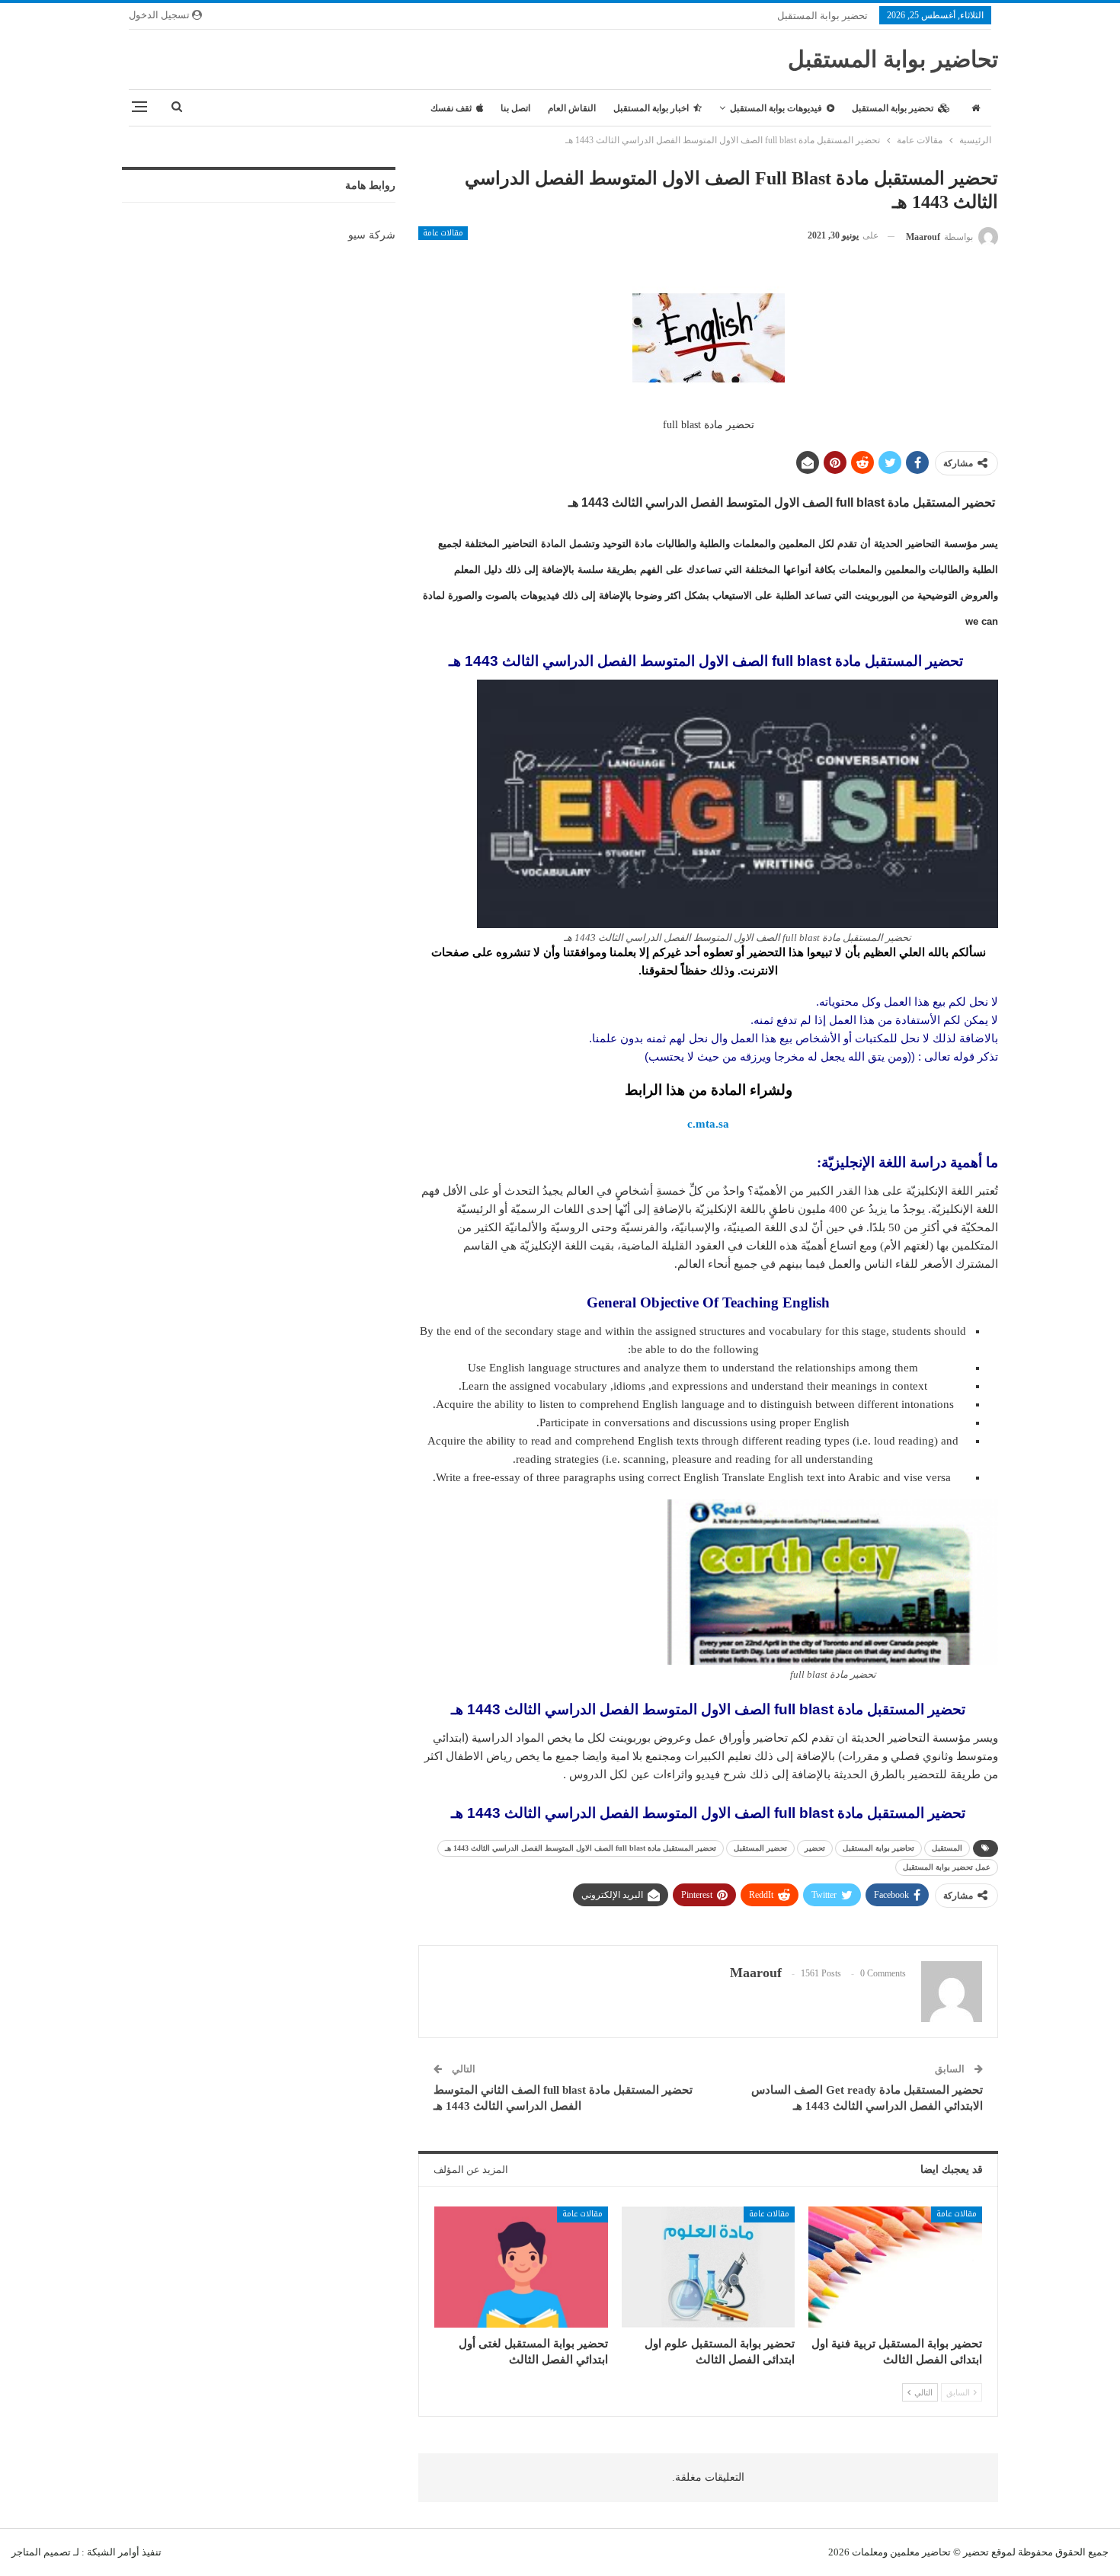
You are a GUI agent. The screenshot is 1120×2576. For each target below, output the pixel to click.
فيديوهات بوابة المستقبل (776, 108)
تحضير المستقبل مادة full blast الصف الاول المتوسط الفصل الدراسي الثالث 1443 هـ (581, 1848)
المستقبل (947, 1848)
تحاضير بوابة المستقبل (893, 59)
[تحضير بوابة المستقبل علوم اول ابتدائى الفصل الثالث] (709, 2267)
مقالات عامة (443, 233)
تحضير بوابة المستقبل (822, 16)
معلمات (867, 2552)
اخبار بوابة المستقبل (651, 108)
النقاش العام (572, 108)
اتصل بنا (515, 108)
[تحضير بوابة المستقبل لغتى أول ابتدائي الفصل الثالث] (521, 2267)
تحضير (815, 1848)
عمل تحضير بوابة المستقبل (947, 1867)
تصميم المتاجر (41, 2552)
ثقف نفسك (451, 108)
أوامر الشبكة (113, 2552)
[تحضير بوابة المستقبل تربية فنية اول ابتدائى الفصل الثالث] (895, 2267)
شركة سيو (372, 235)
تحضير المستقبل (760, 1848)
